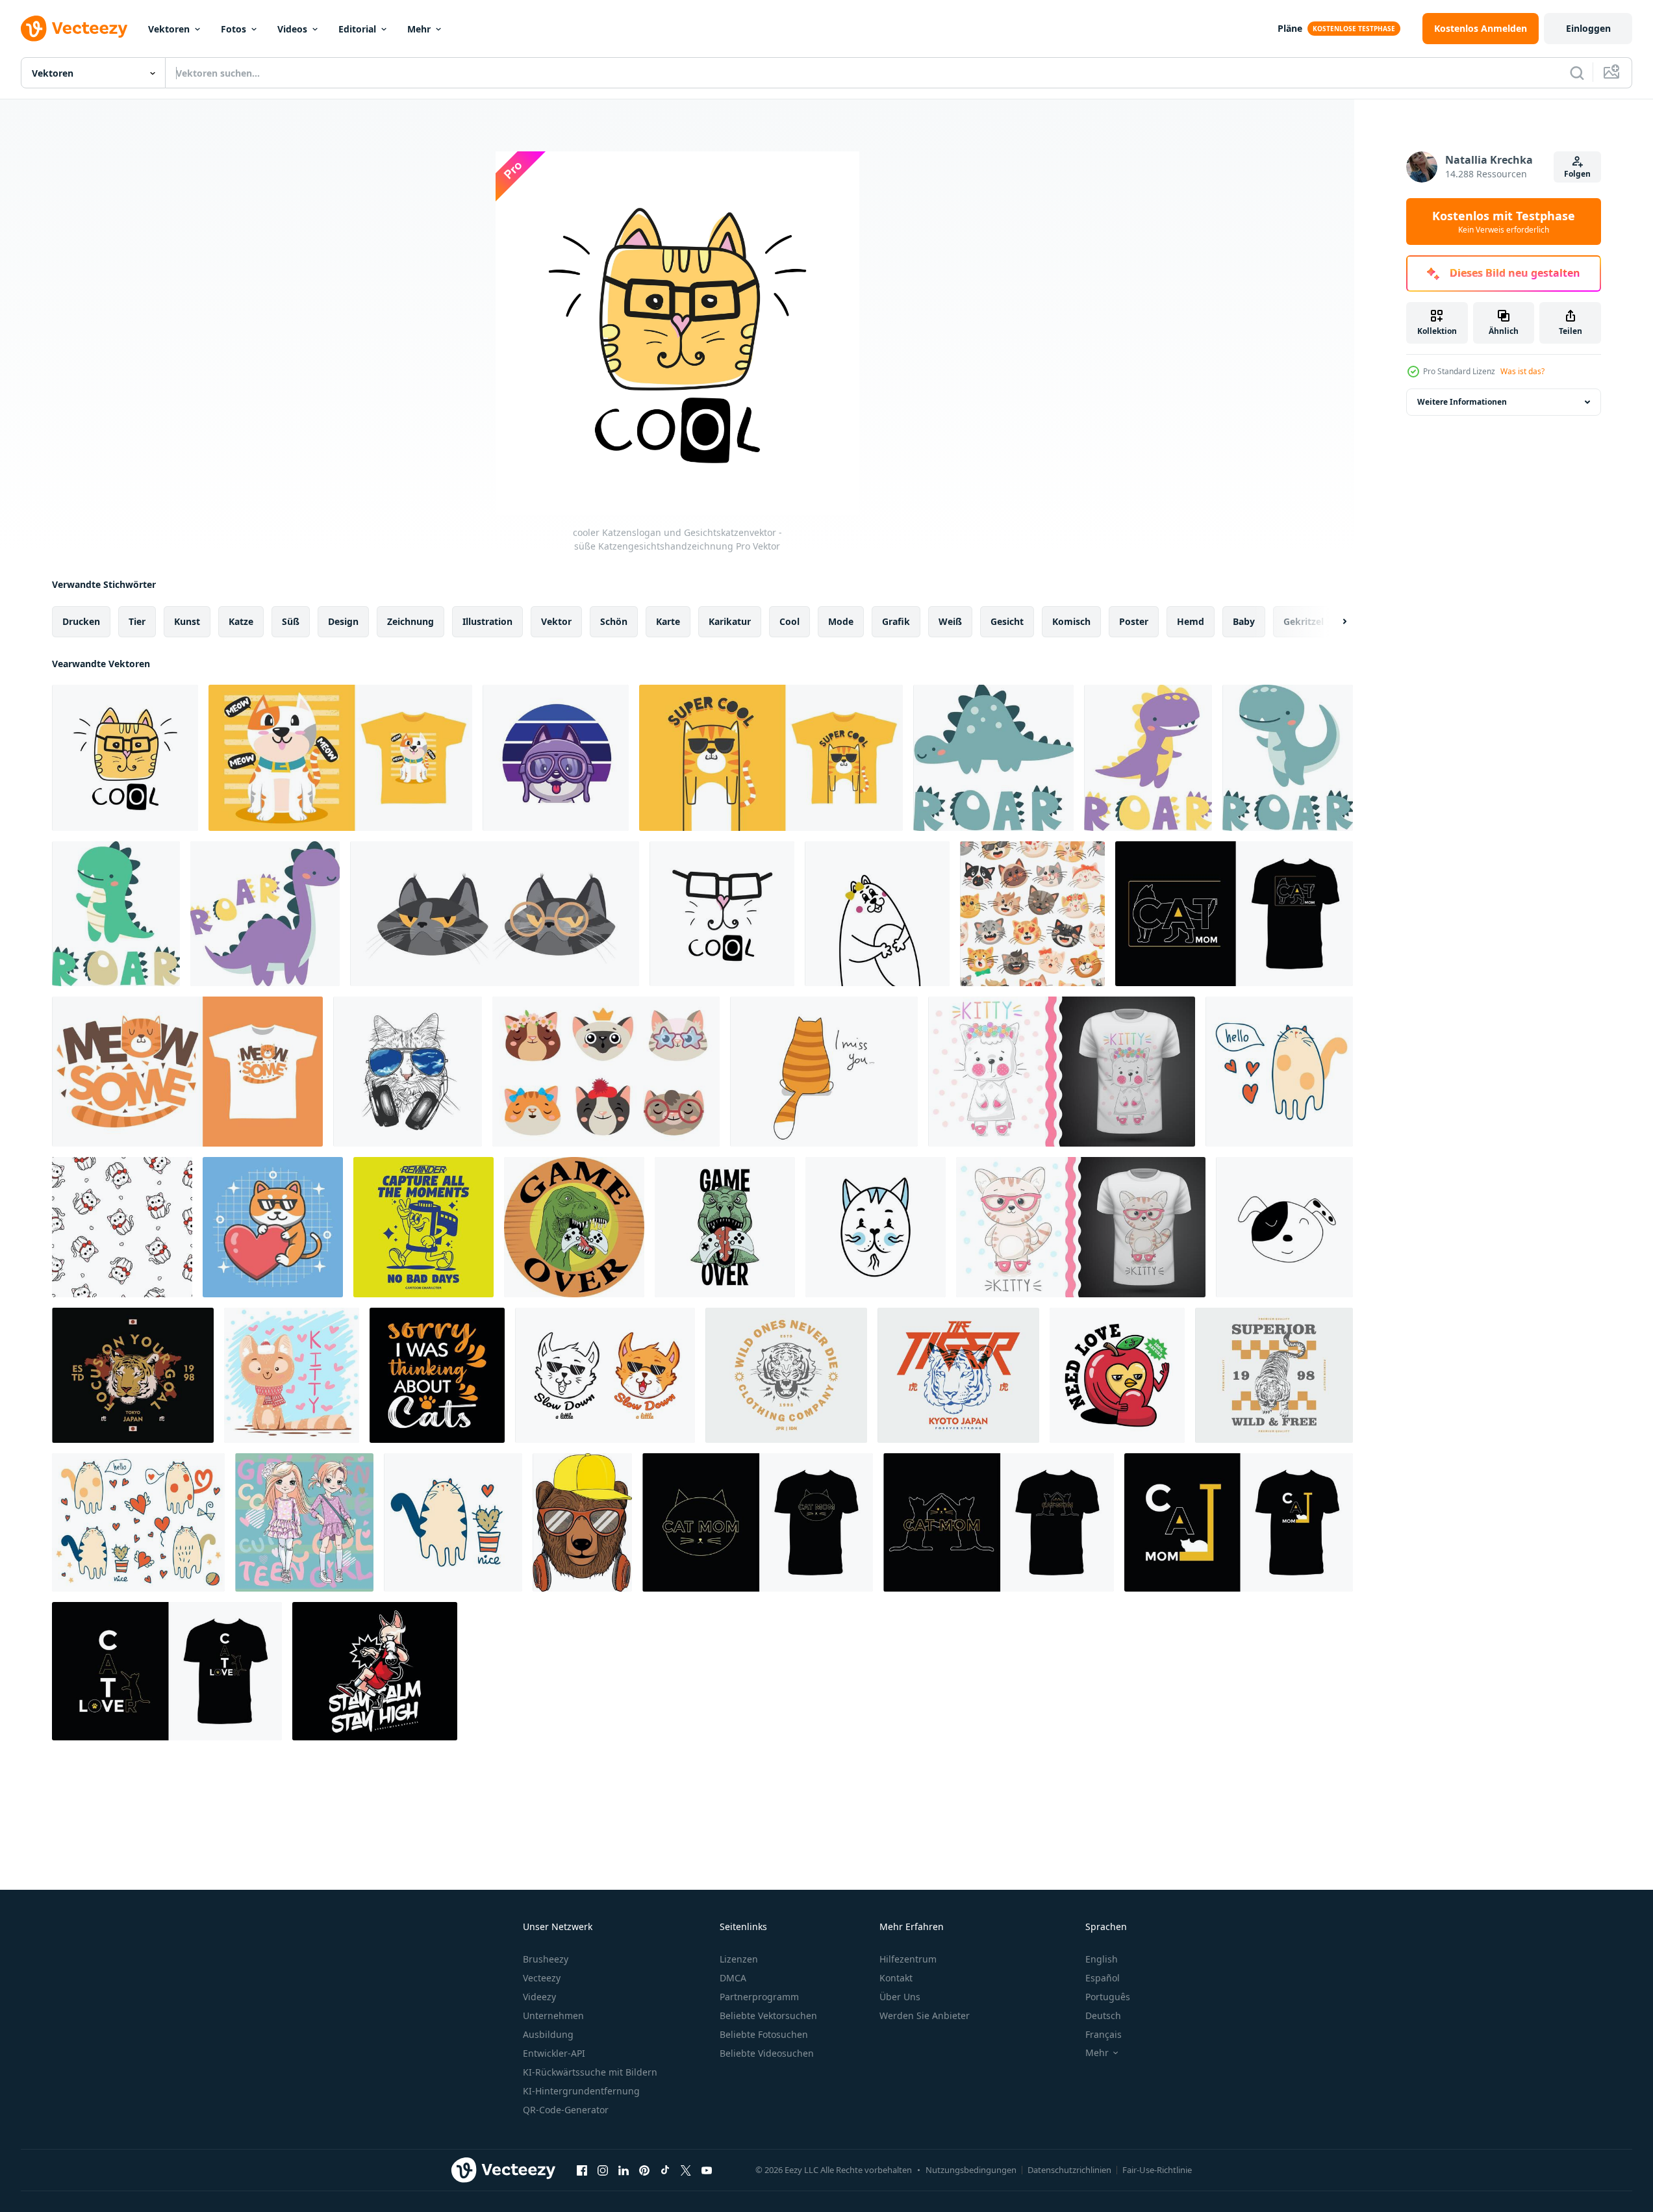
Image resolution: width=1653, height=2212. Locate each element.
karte (668, 621)
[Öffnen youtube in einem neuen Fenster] (707, 2170)
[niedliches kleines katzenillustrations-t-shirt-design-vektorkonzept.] (340, 758)
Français (1104, 2034)
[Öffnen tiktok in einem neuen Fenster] (665, 2170)
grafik (896, 621)
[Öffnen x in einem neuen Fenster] (686, 2170)
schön (614, 621)
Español (1103, 1978)
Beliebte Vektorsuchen (768, 2015)
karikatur (730, 621)
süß (291, 621)
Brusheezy (546, 1959)
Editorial (357, 29)
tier (137, 621)
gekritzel (1304, 621)
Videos (292, 29)
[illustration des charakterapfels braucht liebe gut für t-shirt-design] (1117, 1375)
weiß (950, 621)
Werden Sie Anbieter (925, 2015)
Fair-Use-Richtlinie (1157, 2170)
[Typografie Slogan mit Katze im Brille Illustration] (495, 914)
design (343, 621)
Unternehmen (553, 2015)
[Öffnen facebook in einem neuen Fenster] (582, 2170)
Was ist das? (1522, 371)
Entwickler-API (554, 2053)
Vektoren (169, 29)
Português (1108, 1997)
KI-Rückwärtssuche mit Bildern (590, 2072)
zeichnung (410, 621)
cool (789, 621)
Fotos (233, 29)
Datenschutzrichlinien (1069, 2170)
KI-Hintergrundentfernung (581, 2091)
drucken (81, 621)
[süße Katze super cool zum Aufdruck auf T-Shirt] (771, 758)
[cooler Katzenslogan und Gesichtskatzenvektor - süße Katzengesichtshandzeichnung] (125, 758)
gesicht (1007, 621)
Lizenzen (739, 1959)
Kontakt (896, 1978)
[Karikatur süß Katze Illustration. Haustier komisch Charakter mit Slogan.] (824, 1072)
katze (241, 621)
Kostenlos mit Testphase (1504, 222)
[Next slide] (1333, 622)
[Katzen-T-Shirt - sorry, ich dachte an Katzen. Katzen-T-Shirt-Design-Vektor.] (437, 1375)
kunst (187, 621)
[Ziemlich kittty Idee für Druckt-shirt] (1062, 1072)
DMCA (733, 1978)
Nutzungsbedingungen (971, 2170)
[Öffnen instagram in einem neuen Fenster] (603, 2170)
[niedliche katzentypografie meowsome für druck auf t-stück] (187, 1072)
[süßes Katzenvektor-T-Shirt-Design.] (1234, 914)
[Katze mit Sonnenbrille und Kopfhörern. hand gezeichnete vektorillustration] (408, 1072)
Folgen (1577, 174)
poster (1134, 621)
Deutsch (1103, 2015)
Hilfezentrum (908, 1959)
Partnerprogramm (759, 1997)
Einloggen (1588, 28)
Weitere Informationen (1462, 402)
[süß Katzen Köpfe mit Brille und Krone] (606, 1072)
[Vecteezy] (74, 29)
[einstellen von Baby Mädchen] (304, 1522)
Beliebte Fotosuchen (764, 2034)
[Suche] (1577, 73)
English (1102, 1959)
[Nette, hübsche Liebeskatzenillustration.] (292, 1375)
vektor (556, 621)
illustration (487, 621)
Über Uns (900, 1997)
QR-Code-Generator (566, 2110)
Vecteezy (542, 1978)
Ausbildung (548, 2034)
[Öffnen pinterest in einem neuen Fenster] (644, 2170)
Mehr (419, 29)
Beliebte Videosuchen (767, 2053)
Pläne (1290, 28)
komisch (1071, 621)
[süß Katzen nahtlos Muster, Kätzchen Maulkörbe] (1032, 914)
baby (1244, 621)
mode (841, 621)
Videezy (539, 1997)
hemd (1191, 621)
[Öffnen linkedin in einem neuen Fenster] (624, 2170)
